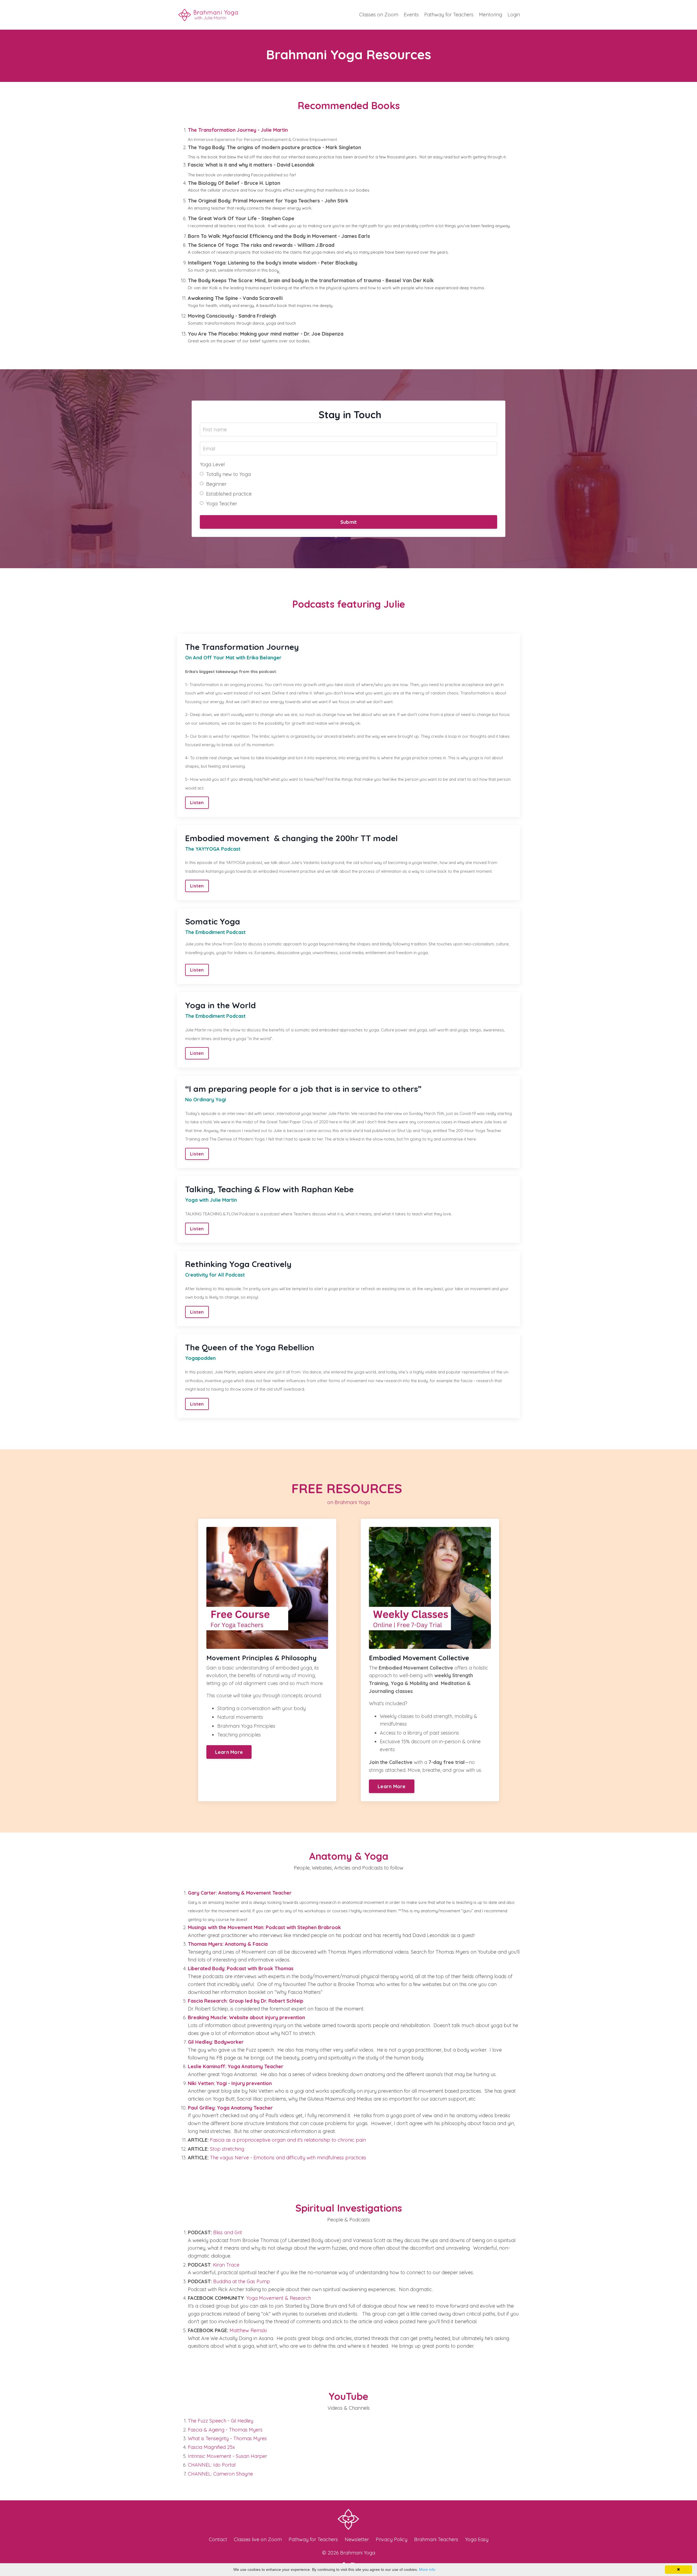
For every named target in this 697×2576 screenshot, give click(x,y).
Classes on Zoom (379, 15)
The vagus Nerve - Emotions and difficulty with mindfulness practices (288, 2158)
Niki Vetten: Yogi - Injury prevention (230, 2083)
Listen (197, 803)
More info (427, 2569)
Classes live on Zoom (258, 2539)
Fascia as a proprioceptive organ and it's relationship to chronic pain (288, 2140)
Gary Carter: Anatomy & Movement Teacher (240, 1893)
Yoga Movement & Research (279, 2298)
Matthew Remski (248, 2330)
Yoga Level (212, 464)
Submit (349, 522)
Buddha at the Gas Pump (242, 2281)
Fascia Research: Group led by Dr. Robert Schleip (246, 2001)
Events (411, 15)
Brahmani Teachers (436, 2539)
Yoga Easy (477, 2539)
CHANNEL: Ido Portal (212, 2465)
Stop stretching (226, 2149)
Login (514, 15)
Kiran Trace (226, 2265)
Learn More (229, 1752)
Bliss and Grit (228, 2232)
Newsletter (357, 2539)
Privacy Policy (392, 2539)
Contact (218, 2539)
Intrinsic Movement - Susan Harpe (227, 2456)
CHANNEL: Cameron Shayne (220, 2474)
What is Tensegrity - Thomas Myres (227, 2438)
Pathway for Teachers (449, 15)
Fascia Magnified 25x (211, 2447)
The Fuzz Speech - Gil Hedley (221, 2421)
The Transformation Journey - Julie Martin (238, 130)
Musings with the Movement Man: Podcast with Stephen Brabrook (264, 1927)
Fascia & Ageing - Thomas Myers (225, 2430)
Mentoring (490, 15)
